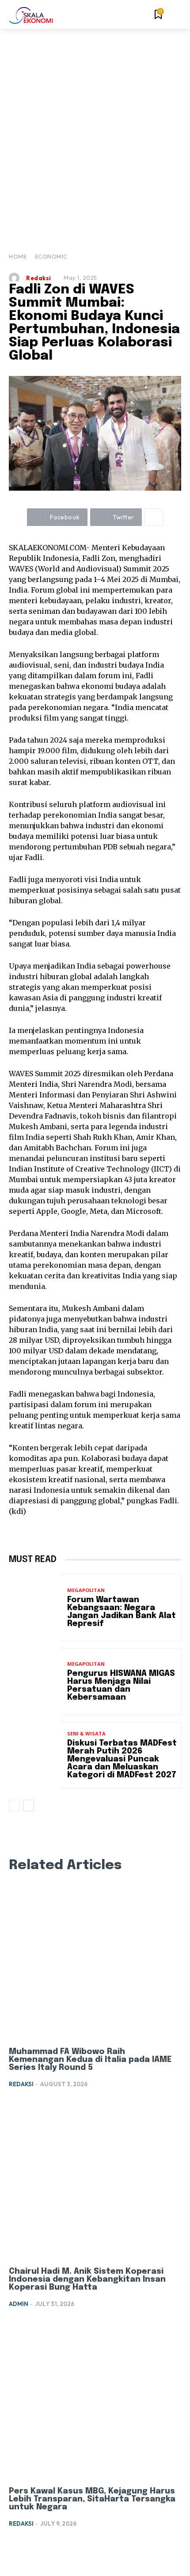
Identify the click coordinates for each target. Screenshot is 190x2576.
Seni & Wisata (86, 1733)
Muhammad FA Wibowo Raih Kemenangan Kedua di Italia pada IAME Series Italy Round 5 (90, 2060)
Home (18, 256)
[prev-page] (14, 1806)
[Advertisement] (95, 128)
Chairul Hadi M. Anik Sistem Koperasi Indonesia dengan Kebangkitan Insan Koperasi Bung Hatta (87, 2279)
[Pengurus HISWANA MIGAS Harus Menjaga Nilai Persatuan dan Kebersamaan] (35, 1682)
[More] (154, 517)
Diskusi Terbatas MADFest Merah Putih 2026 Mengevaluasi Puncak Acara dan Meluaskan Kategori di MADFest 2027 (122, 1759)
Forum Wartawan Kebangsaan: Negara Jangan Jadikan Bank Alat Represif (122, 1612)
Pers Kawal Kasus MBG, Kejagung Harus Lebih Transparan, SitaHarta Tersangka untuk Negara (92, 2499)
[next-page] (28, 1806)
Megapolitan (86, 1590)
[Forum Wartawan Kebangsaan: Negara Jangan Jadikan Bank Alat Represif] (35, 1607)
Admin (19, 2304)
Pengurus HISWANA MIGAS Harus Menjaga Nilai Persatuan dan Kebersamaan (121, 1686)
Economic (51, 256)
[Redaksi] (16, 278)
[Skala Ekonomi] (31, 15)
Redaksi (39, 278)
